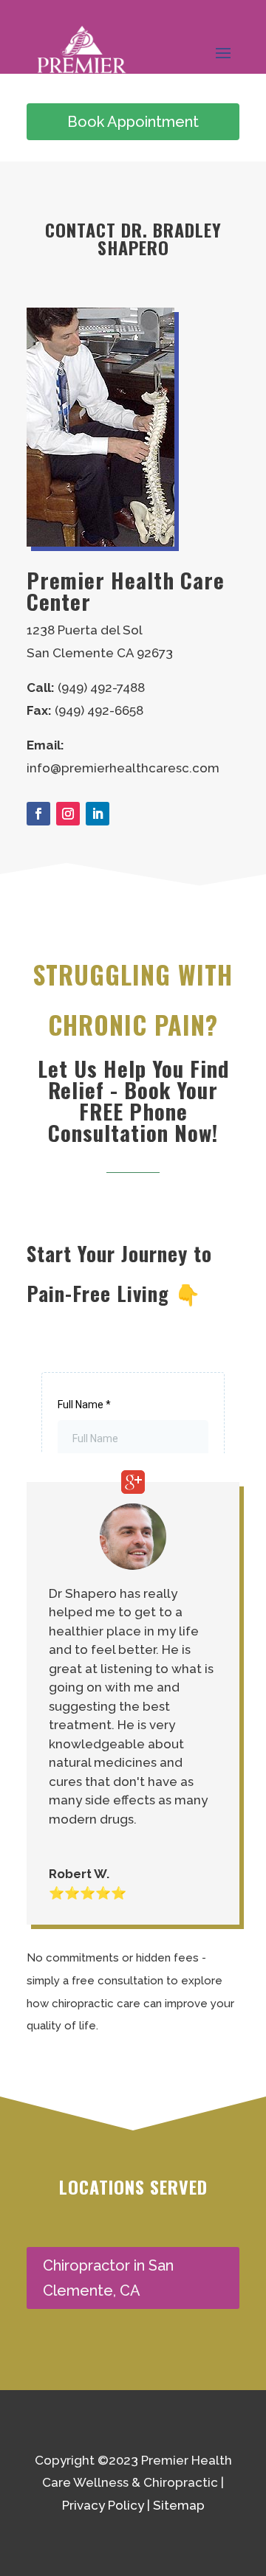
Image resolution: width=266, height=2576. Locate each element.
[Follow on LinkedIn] (98, 814)
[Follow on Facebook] (38, 814)
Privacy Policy (103, 2505)
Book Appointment (133, 122)
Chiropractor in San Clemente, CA (108, 2278)
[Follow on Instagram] (68, 814)
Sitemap (179, 2505)
